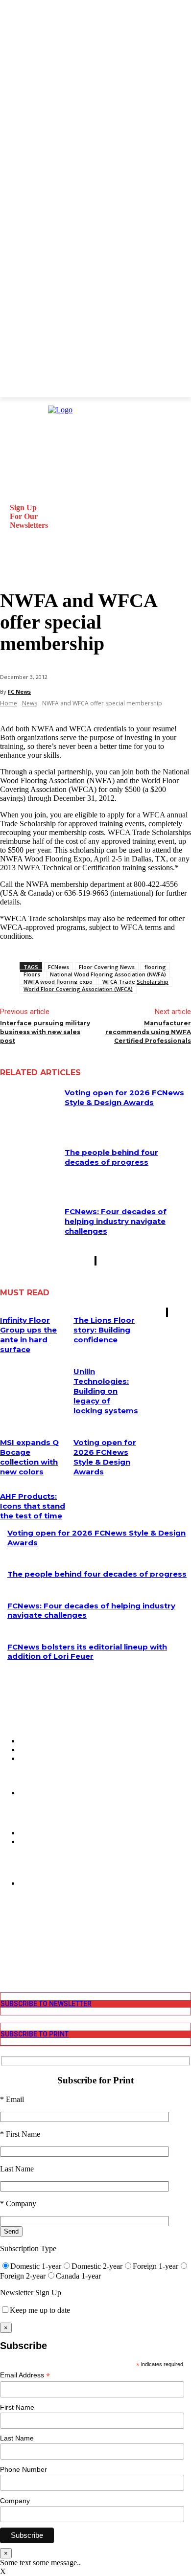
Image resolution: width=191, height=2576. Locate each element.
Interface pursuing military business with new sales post (45, 1032)
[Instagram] (7, 1933)
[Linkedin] (7, 1943)
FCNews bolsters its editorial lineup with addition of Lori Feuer (87, 1652)
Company (15, 2501)
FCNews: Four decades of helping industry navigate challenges (116, 1221)
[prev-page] (95, 1261)
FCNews (59, 967)
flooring (155, 967)
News (30, 703)
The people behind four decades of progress (111, 1157)
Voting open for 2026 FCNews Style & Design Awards (124, 1097)
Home (9, 703)
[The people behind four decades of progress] (29, 1168)
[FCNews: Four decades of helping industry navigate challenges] (29, 1227)
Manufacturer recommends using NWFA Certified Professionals (148, 1032)
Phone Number (24, 2469)
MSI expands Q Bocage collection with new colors (29, 1457)
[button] (12, 566)
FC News (19, 691)
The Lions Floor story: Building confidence (104, 1330)
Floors (32, 974)
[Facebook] (7, 1925)
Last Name (17, 2438)
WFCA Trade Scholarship (135, 982)
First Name (17, 2407)
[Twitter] (7, 1952)
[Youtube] (7, 1961)
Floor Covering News (107, 967)
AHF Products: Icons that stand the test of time (33, 1506)
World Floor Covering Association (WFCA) (78, 989)
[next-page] (96, 1261)
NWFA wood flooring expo (58, 982)
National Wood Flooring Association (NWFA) (108, 974)
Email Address (25, 2375)
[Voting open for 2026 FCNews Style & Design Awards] (29, 1108)
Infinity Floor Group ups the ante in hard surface (28, 1335)
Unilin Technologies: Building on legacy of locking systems (106, 1391)
